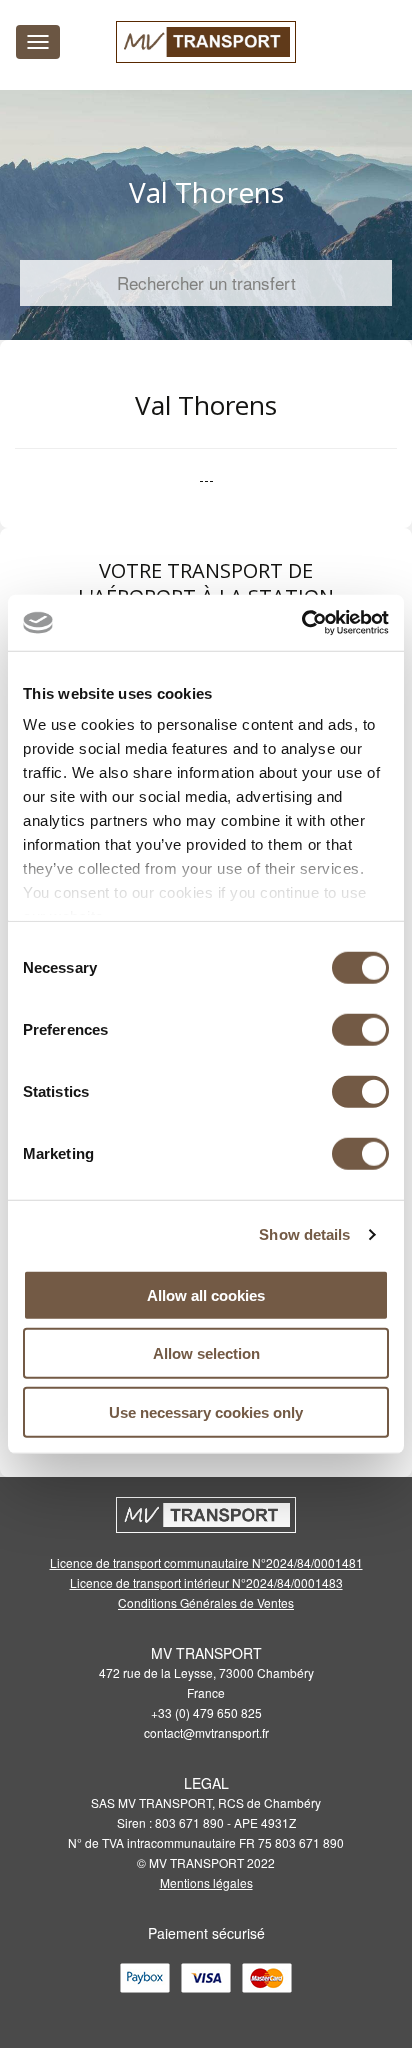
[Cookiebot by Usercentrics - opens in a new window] (301, 623)
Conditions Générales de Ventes (206, 1602)
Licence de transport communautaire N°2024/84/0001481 (206, 1562)
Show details (304, 1234)
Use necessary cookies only (206, 1411)
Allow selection (206, 1353)
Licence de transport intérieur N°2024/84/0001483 (206, 1582)
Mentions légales (206, 1882)
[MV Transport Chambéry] (206, 42)
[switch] (360, 1029)
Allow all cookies (206, 1294)
